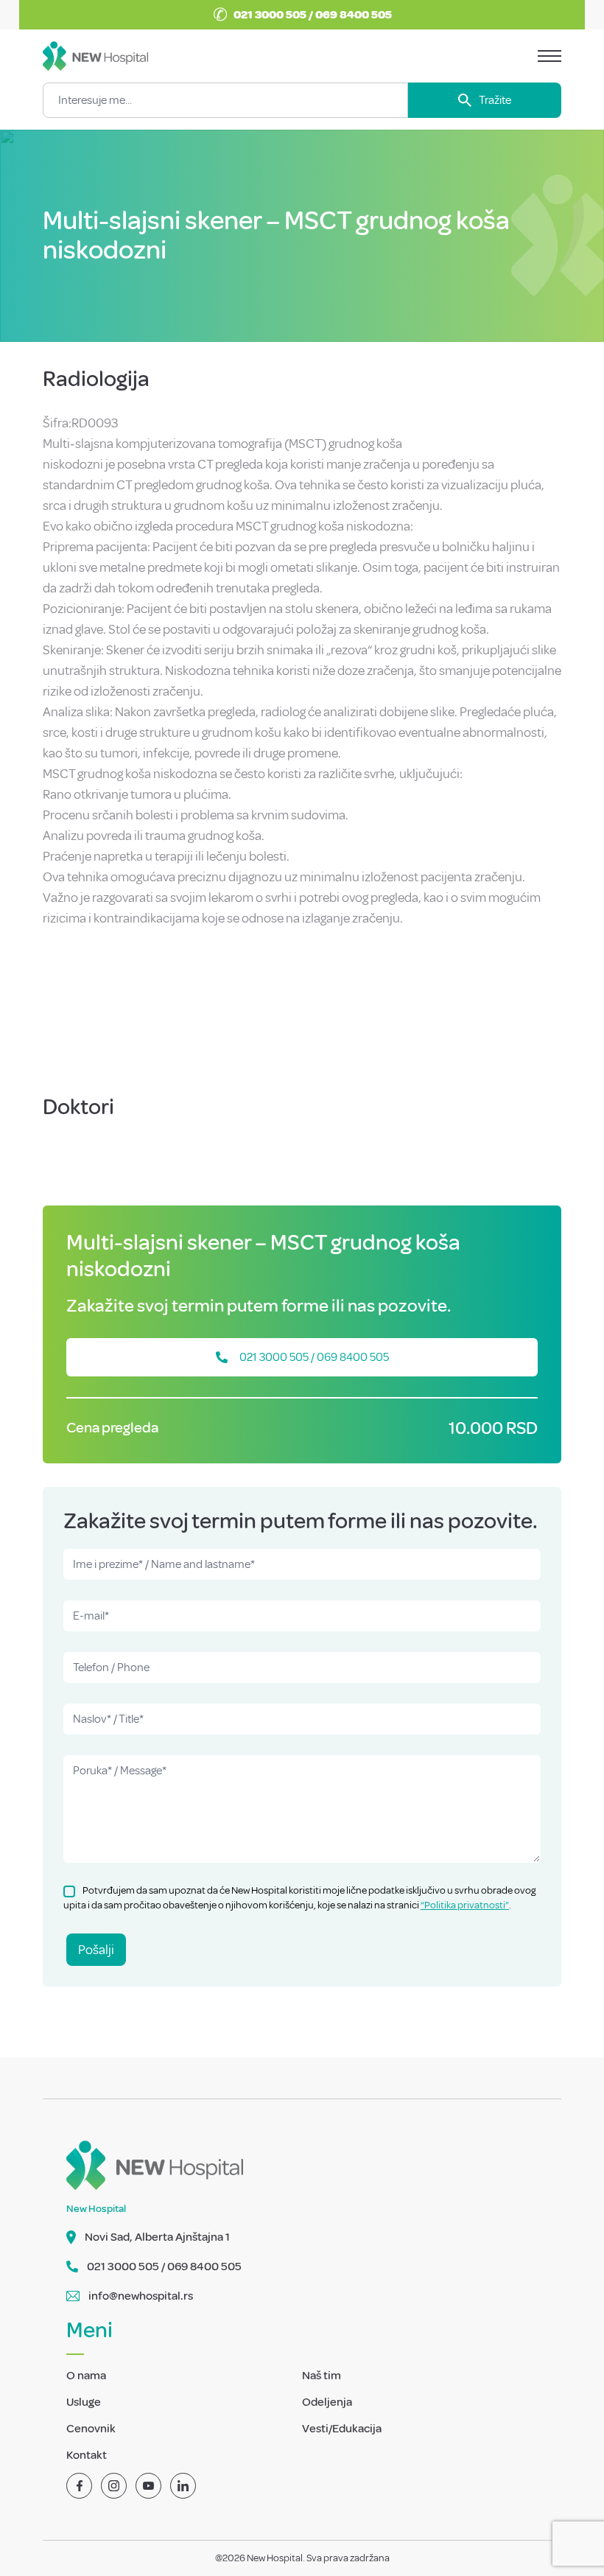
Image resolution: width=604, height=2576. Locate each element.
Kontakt (87, 2455)
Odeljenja (327, 2402)
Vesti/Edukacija (342, 2429)
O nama (86, 2376)
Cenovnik (91, 2429)
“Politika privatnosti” (465, 1905)
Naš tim (322, 2376)
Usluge (84, 2402)
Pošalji (96, 1950)
